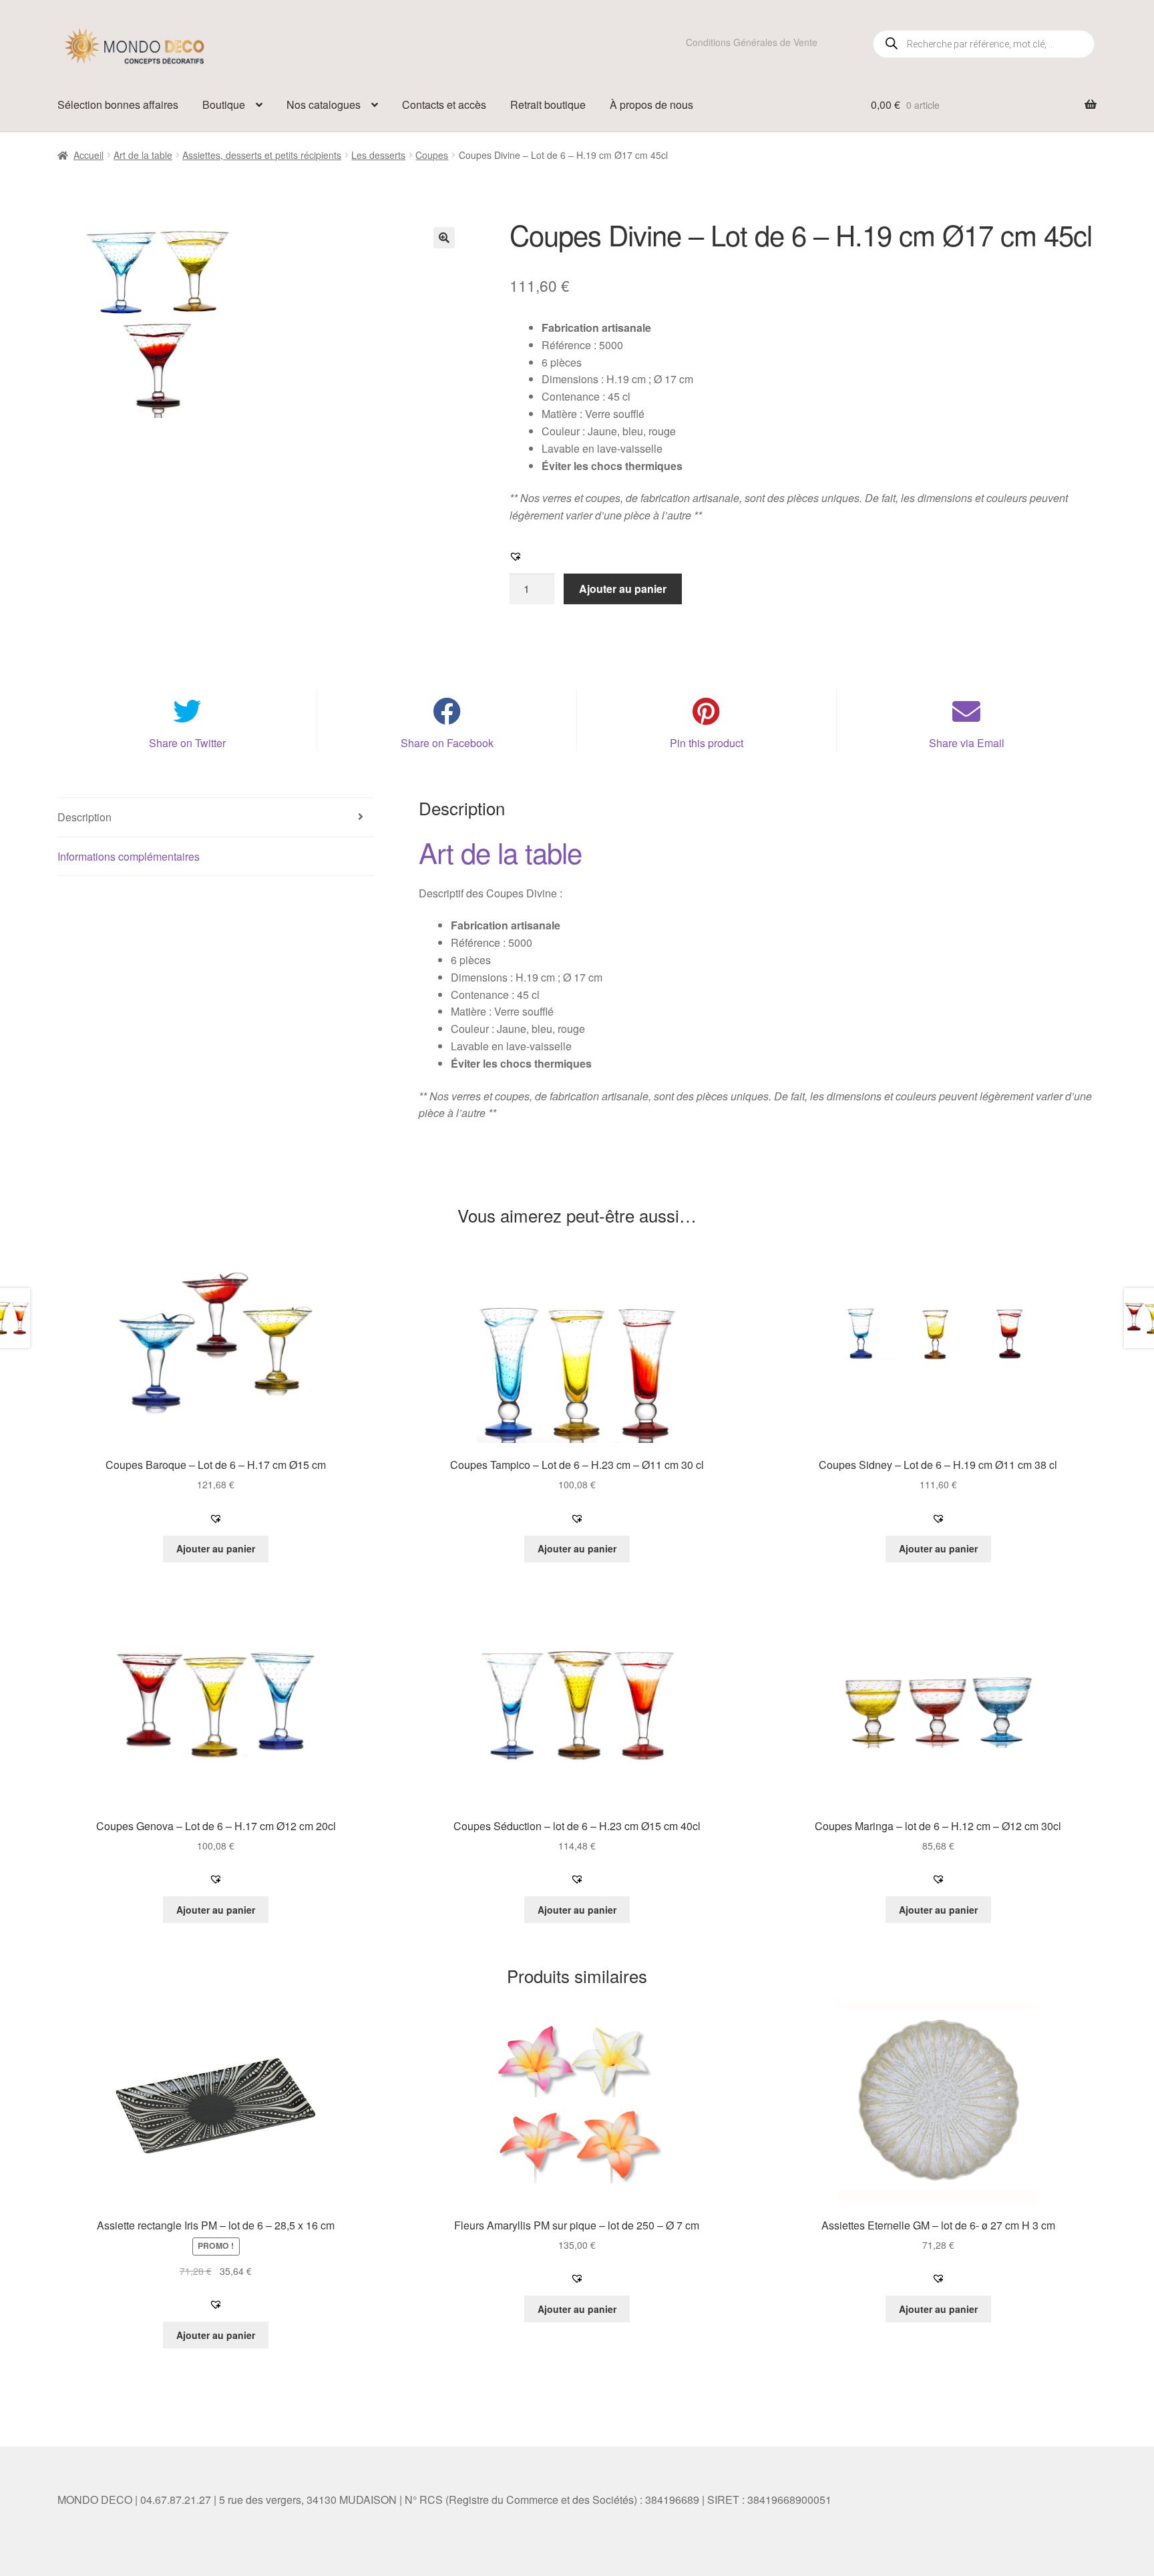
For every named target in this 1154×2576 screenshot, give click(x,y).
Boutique (224, 104)
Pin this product (707, 743)
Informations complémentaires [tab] (129, 856)
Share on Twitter (187, 743)
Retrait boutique (548, 104)
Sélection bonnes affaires (118, 104)
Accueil (88, 155)
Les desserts (378, 155)
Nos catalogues (324, 104)
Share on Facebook (447, 743)
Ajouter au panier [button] (216, 1548)
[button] (444, 238)
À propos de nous (651, 104)
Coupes (432, 155)
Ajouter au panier (623, 589)
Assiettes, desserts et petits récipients (262, 155)
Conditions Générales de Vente (752, 42)
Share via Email (967, 743)
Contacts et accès (444, 104)
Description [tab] (84, 817)
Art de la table (143, 155)
